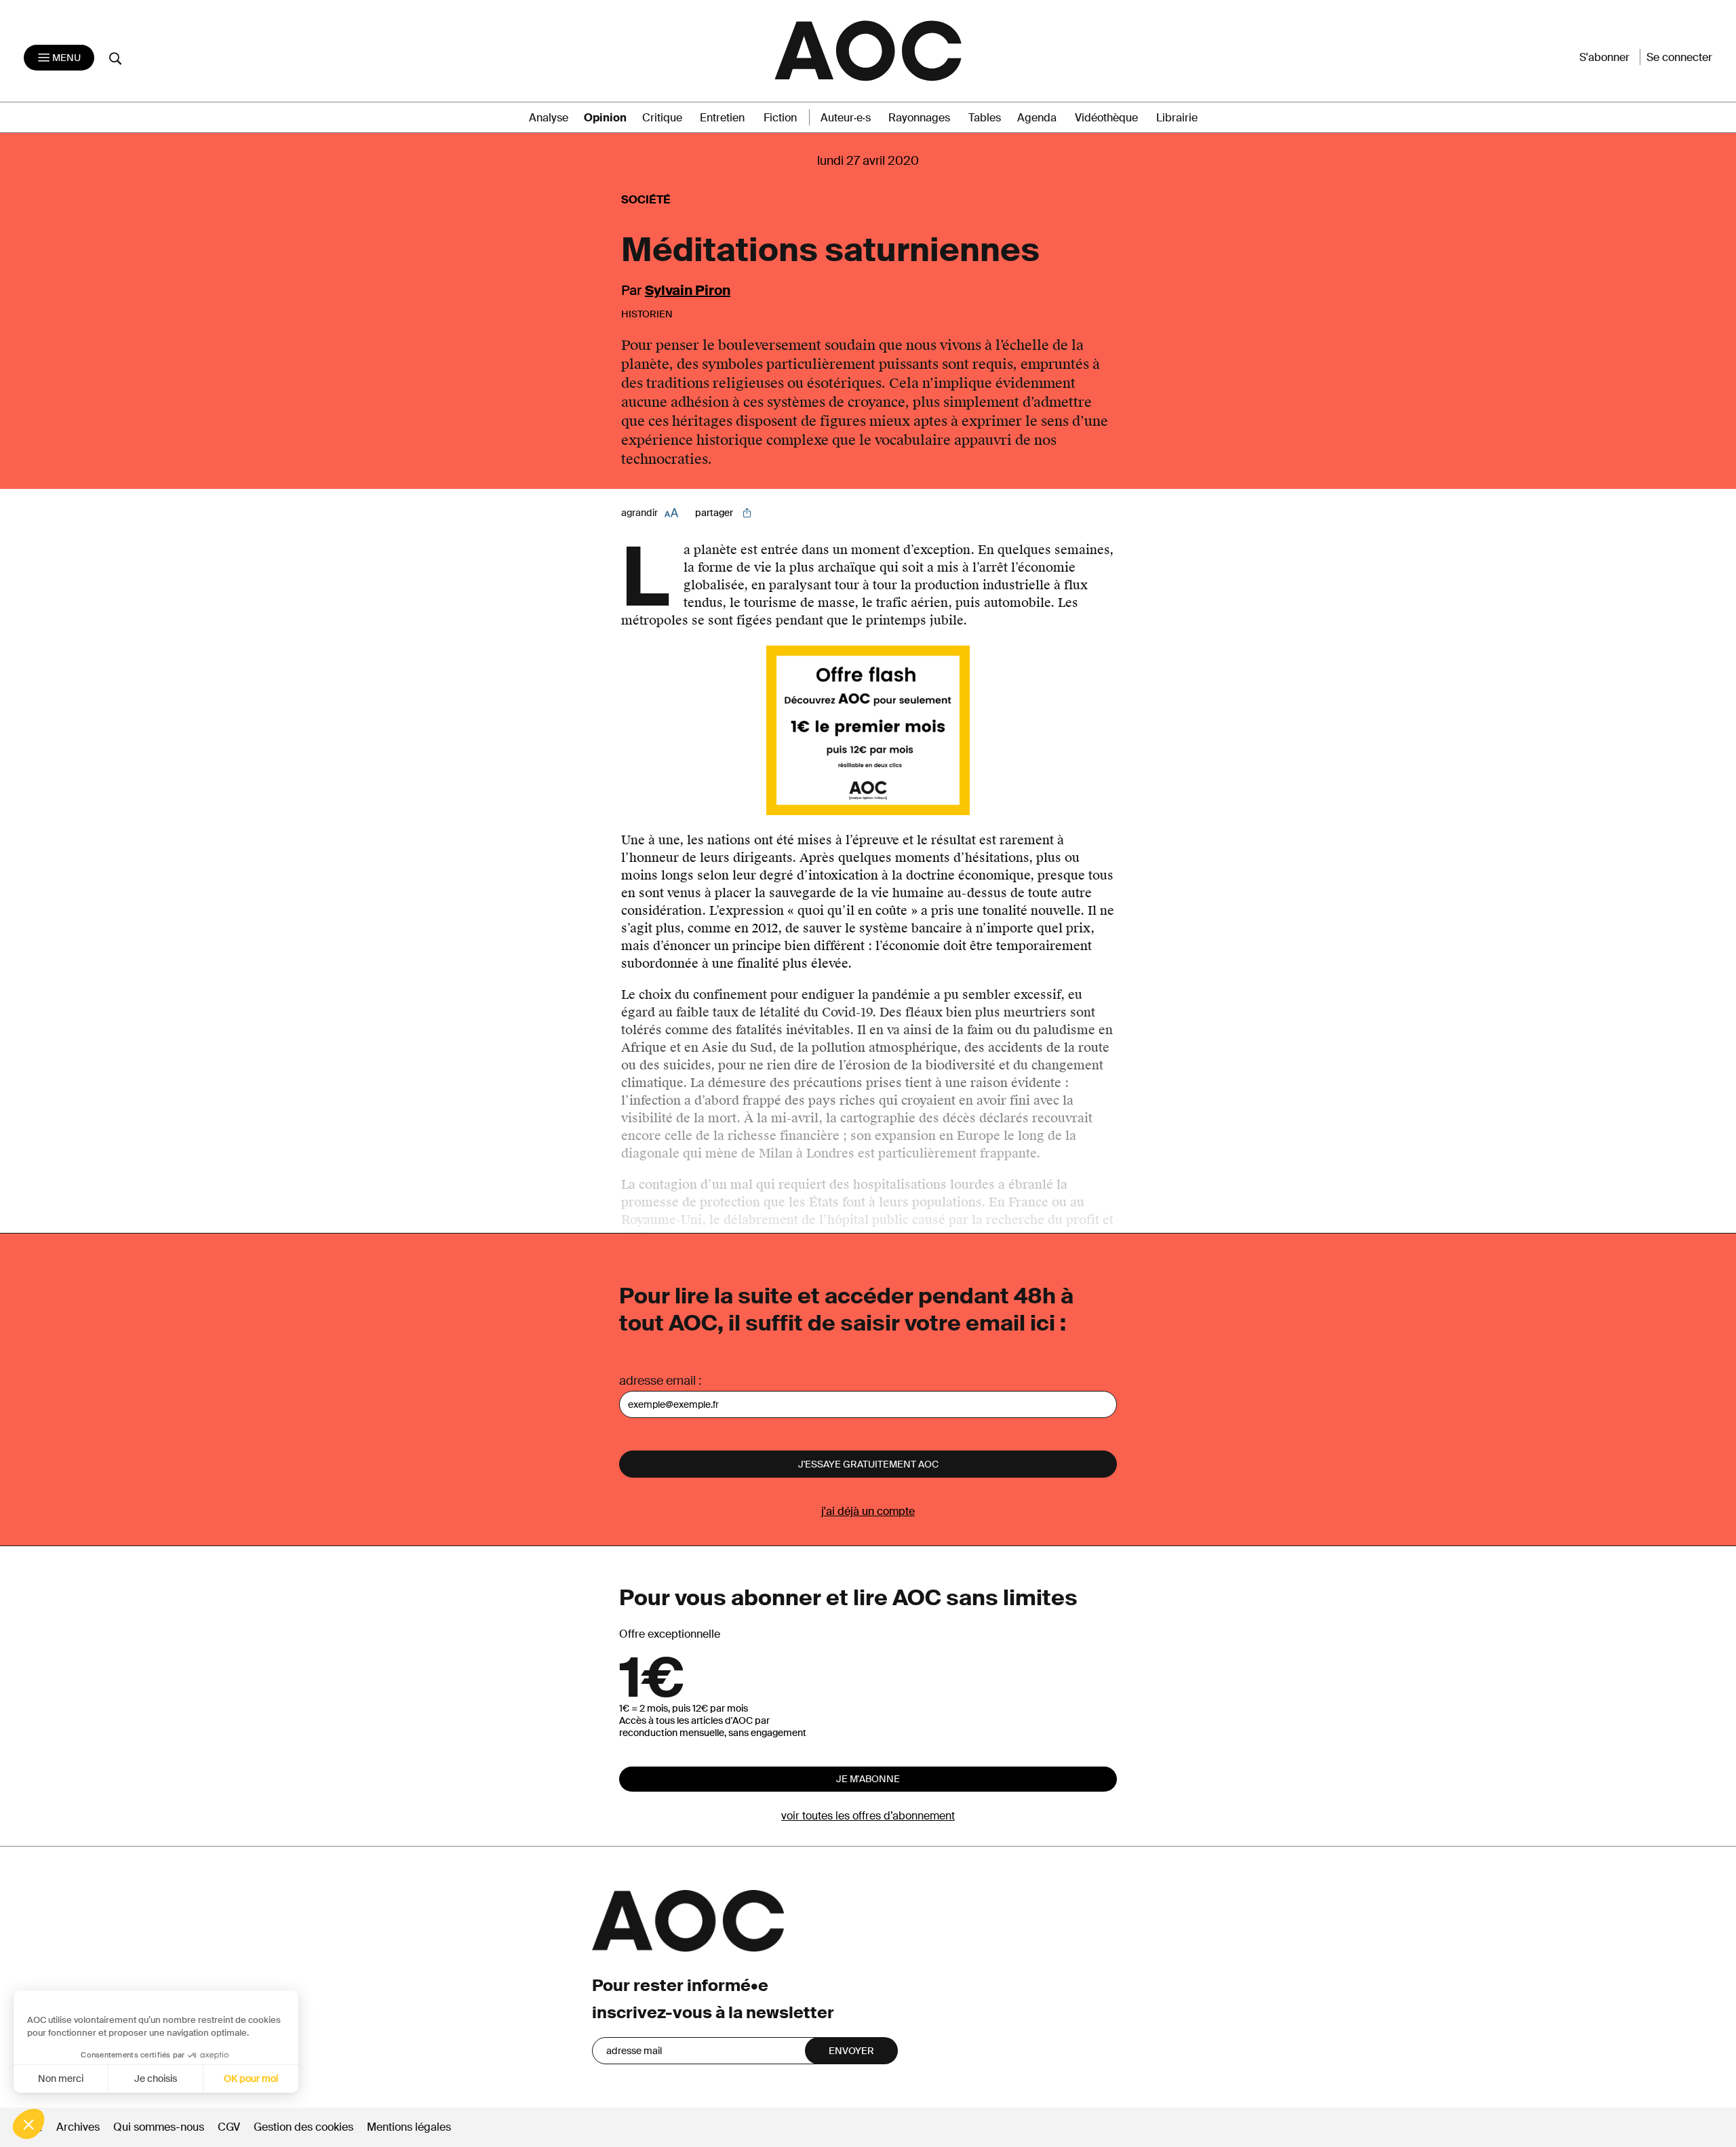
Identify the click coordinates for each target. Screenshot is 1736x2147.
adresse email (657, 1381)
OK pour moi (251, 2079)
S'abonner (1604, 57)
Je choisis (156, 2079)
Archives (78, 2127)
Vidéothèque (1106, 118)
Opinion (605, 118)
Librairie (1177, 118)
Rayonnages (919, 118)
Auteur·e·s (846, 118)
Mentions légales (409, 2127)
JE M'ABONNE (868, 1779)
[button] (28, 2124)
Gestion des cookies (305, 2127)
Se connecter (1679, 57)
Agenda (1037, 118)
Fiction (780, 118)
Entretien (722, 118)
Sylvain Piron (688, 290)
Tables (985, 118)
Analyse (549, 118)
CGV (229, 2127)
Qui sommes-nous (159, 2127)
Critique (662, 118)
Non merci (61, 2079)
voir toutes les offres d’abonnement (868, 1816)
